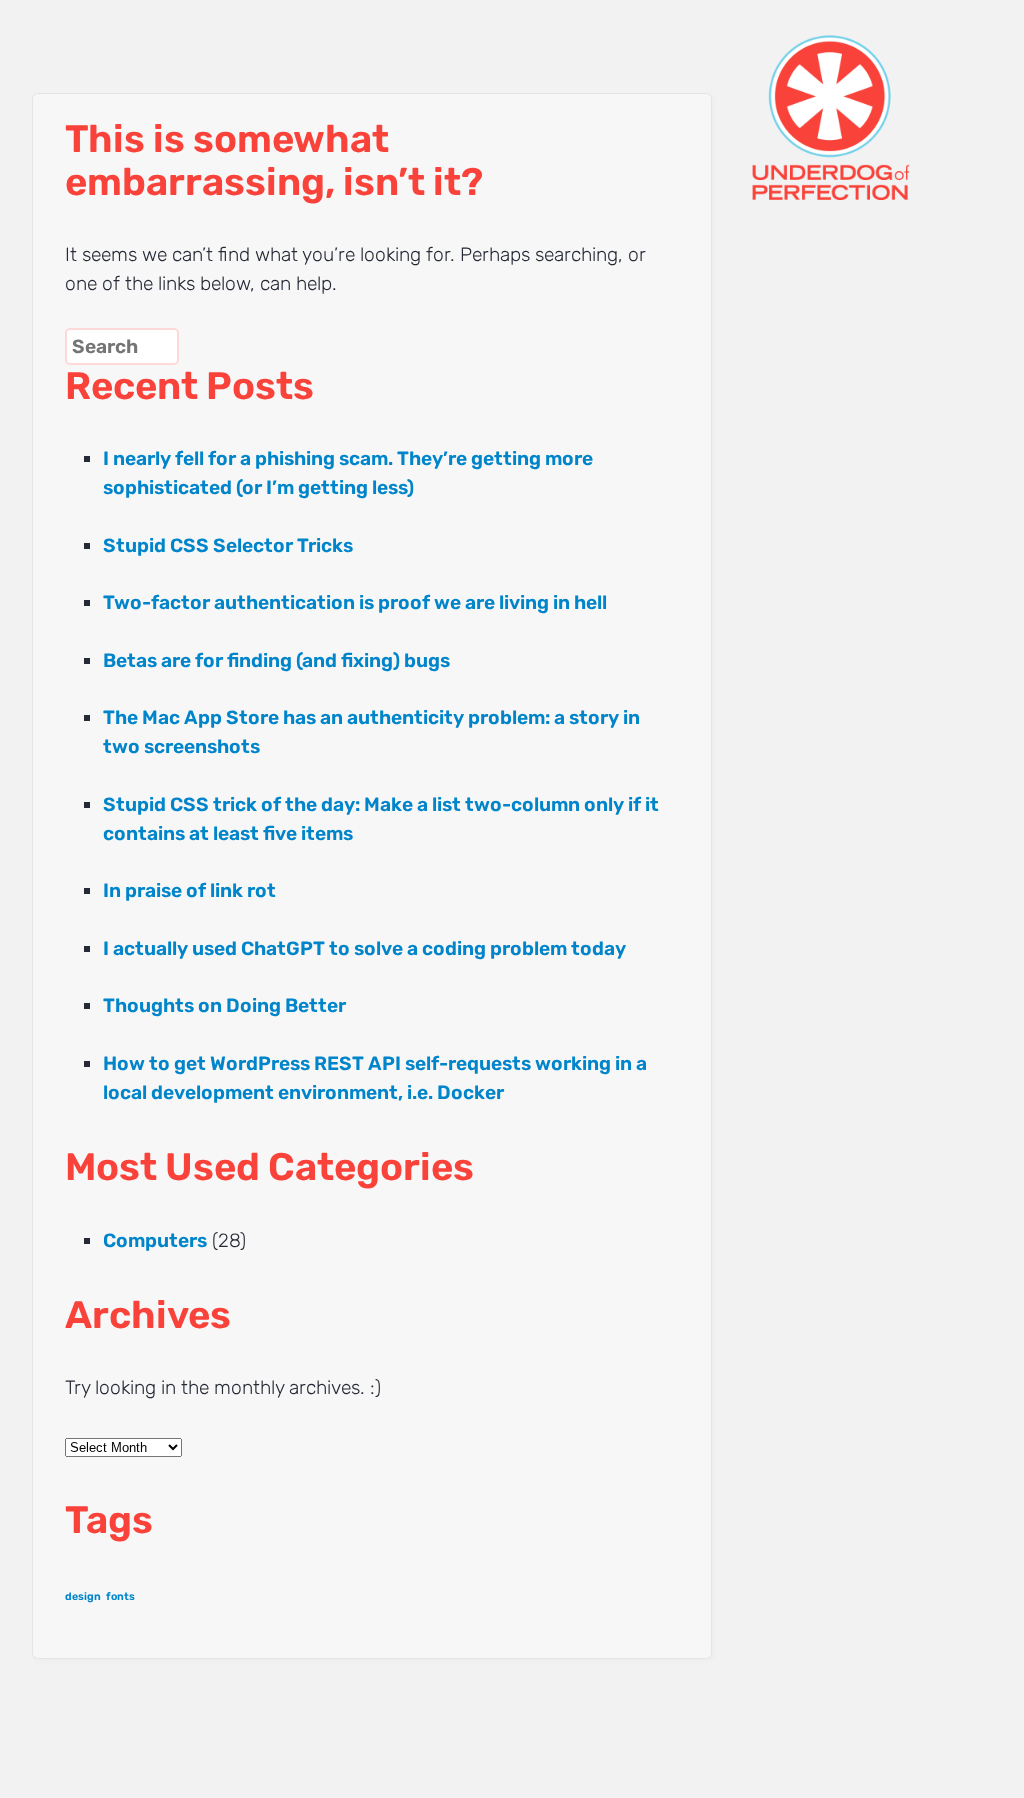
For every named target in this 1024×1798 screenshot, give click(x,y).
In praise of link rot (189, 890)
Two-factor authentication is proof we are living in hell (355, 602)
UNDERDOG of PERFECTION (867, 100)
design (83, 1596)
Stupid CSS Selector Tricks (228, 545)
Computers (155, 1240)
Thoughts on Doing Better (224, 1005)
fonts (120, 1596)
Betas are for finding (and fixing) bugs (276, 660)
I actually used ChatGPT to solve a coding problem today (364, 948)
